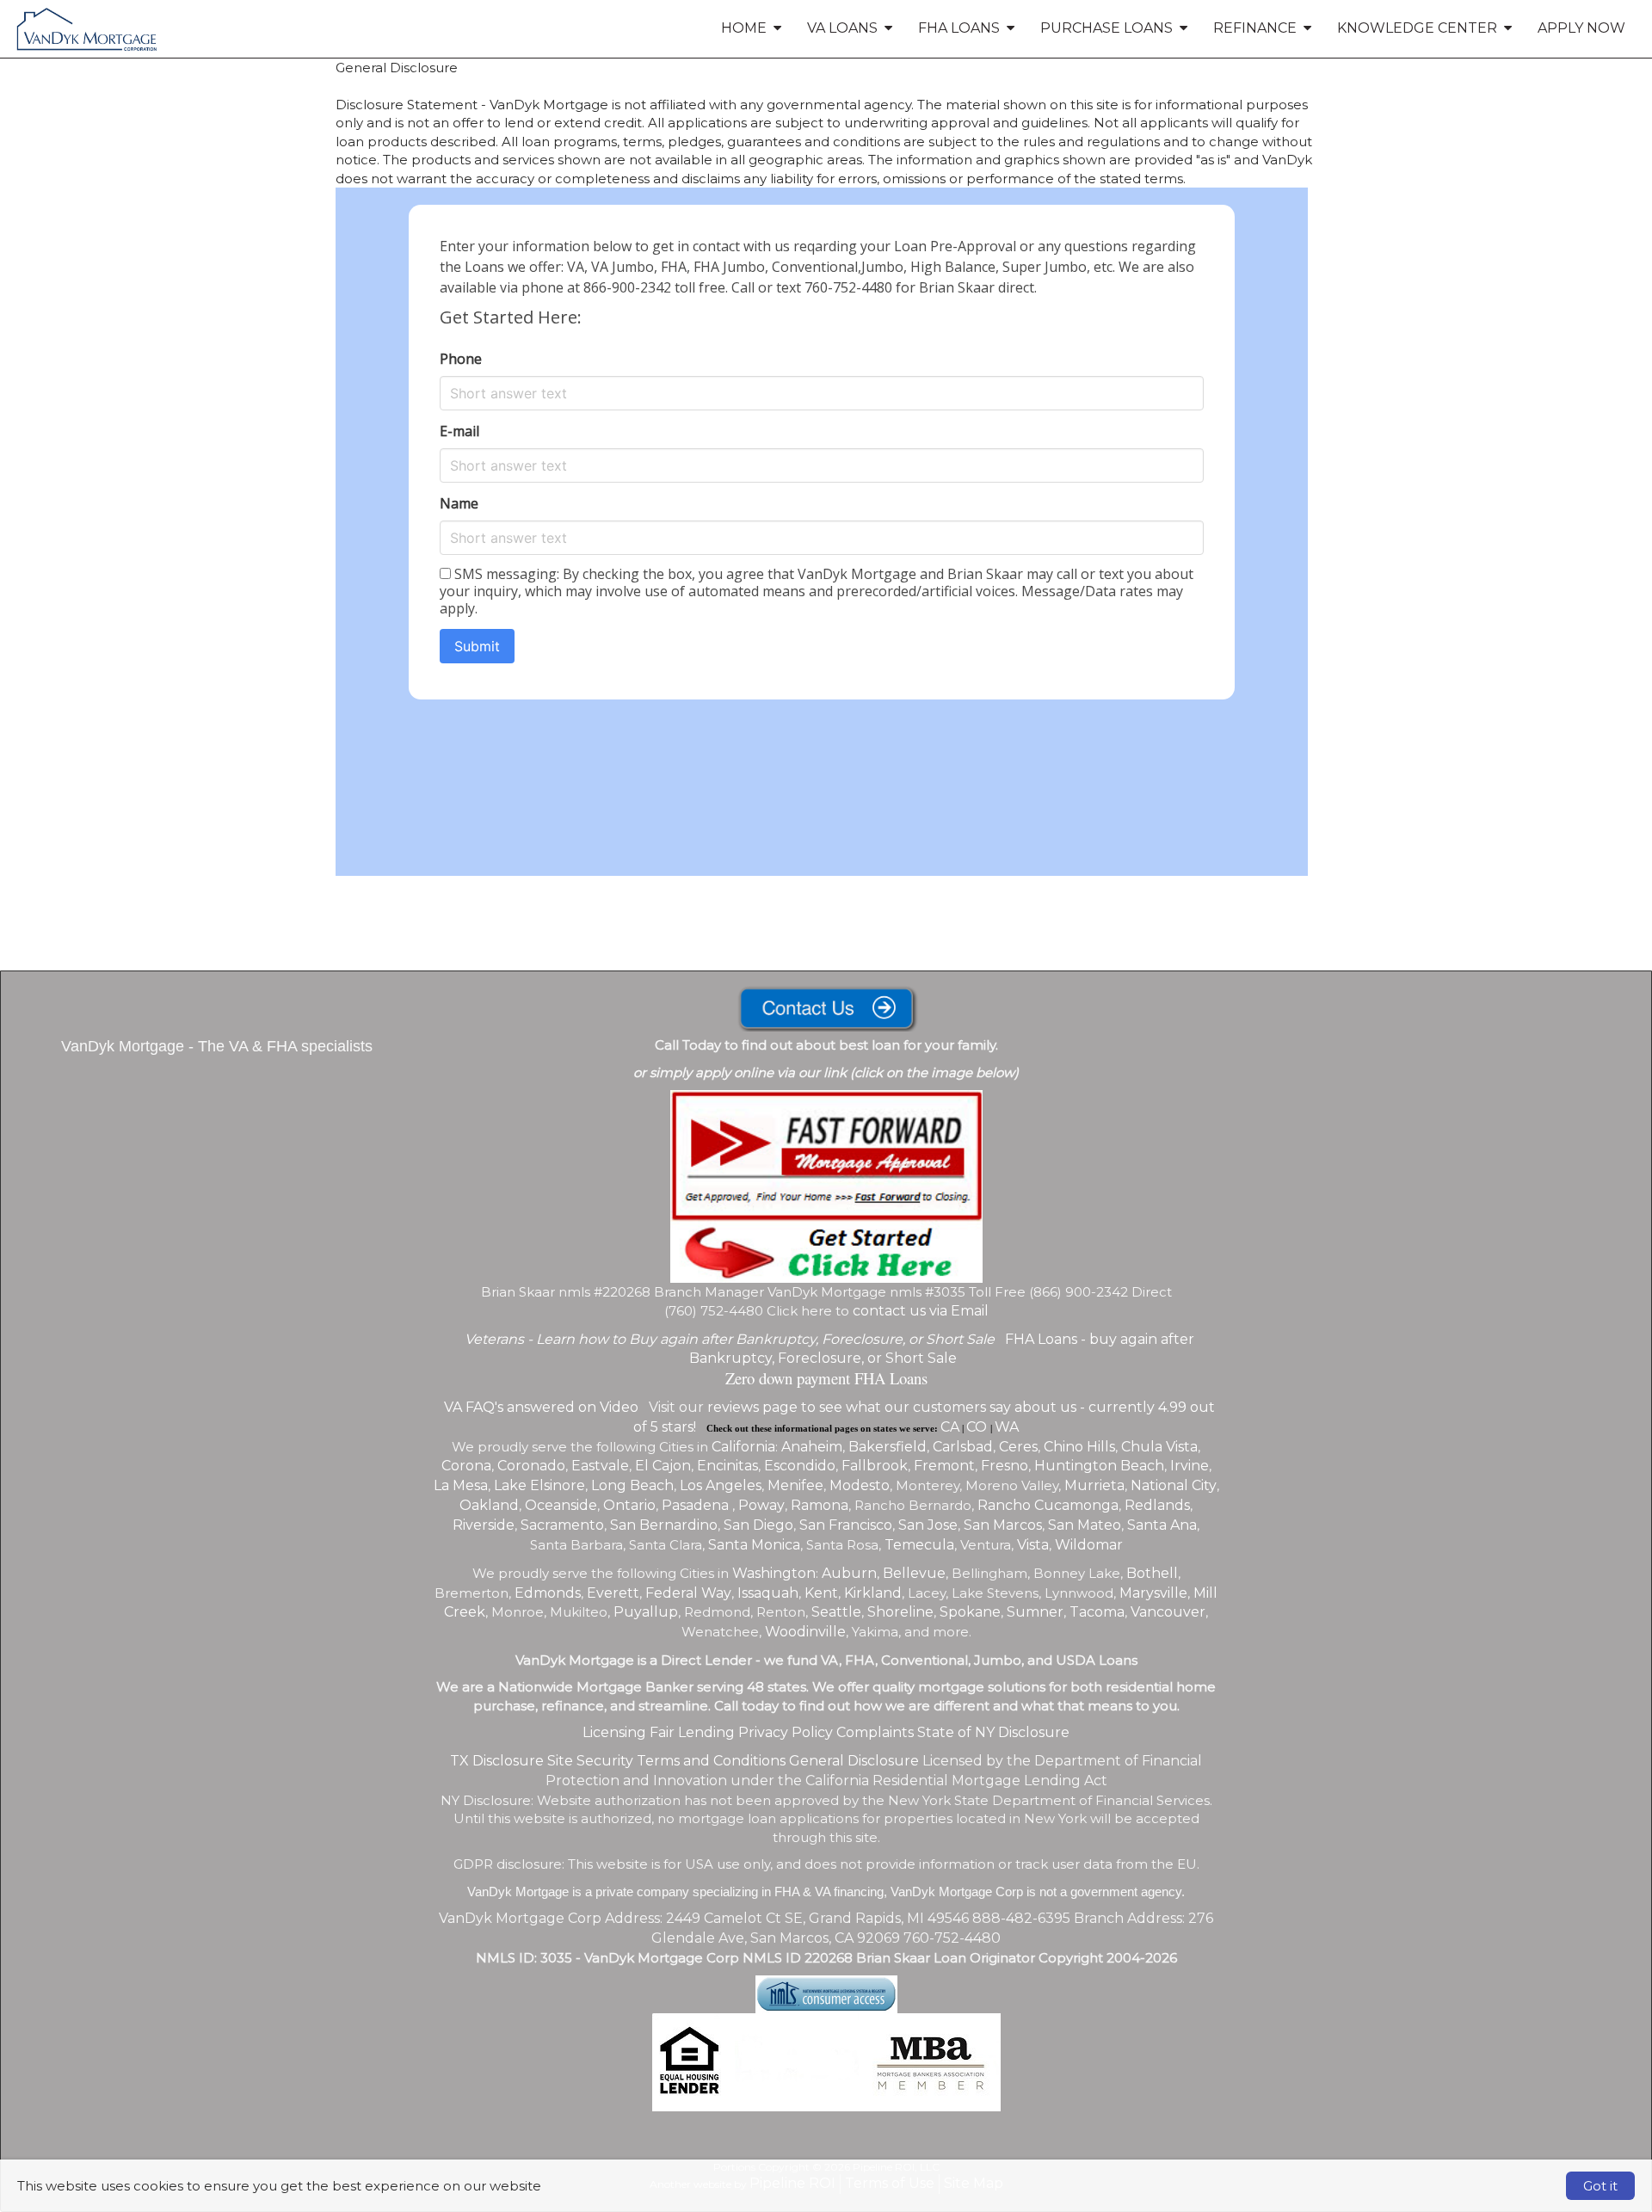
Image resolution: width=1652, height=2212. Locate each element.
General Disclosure (854, 1761)
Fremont (944, 1466)
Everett (613, 1593)
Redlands (1157, 1505)
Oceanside (561, 1505)
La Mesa (461, 1485)
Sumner (1035, 1612)
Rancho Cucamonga (1048, 1505)
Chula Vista (1159, 1447)
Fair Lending (692, 1732)
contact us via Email (921, 1311)
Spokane (970, 1612)
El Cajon (663, 1466)
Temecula (919, 1545)
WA (1007, 1427)
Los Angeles (721, 1485)
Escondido (800, 1466)
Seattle (836, 1612)
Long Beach (632, 1485)
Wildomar (1089, 1545)
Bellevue (914, 1573)
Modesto (860, 1485)
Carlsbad (963, 1447)
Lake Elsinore (539, 1485)
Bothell (1152, 1573)
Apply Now (1581, 28)
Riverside (484, 1525)
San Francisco (846, 1525)
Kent (821, 1593)
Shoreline (900, 1612)
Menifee (795, 1485)
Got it (1600, 2186)
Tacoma (1097, 1612)
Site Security (590, 1761)
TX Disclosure (497, 1761)
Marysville (1153, 1593)
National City (1174, 1485)
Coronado (531, 1466)
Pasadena (697, 1505)
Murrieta (1094, 1485)
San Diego (758, 1525)
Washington (774, 1573)
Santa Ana (1162, 1525)
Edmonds (548, 1593)
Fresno (1005, 1466)
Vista (1033, 1545)
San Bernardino (664, 1525)
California (743, 1447)
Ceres (1018, 1447)
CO (978, 1427)
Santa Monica (754, 1545)
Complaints (875, 1732)
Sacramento (562, 1525)
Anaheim (812, 1447)
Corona (466, 1466)
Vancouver (1168, 1612)
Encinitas (727, 1466)
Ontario (629, 1505)
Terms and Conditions (711, 1761)
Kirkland (873, 1593)
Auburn (849, 1573)
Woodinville (805, 1632)
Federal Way (688, 1593)
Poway (761, 1505)
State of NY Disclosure (993, 1732)
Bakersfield (888, 1447)
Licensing (614, 1732)
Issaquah (768, 1593)
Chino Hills (1079, 1447)
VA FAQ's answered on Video (541, 1407)
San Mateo (1085, 1525)
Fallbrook (875, 1466)
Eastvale (600, 1466)
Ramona (820, 1505)
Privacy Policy (786, 1732)
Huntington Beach (1099, 1466)
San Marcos (1003, 1525)
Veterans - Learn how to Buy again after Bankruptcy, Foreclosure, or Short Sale (730, 1339)
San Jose (928, 1525)
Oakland (489, 1505)
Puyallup (646, 1612)
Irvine (1190, 1466)
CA (950, 1427)
